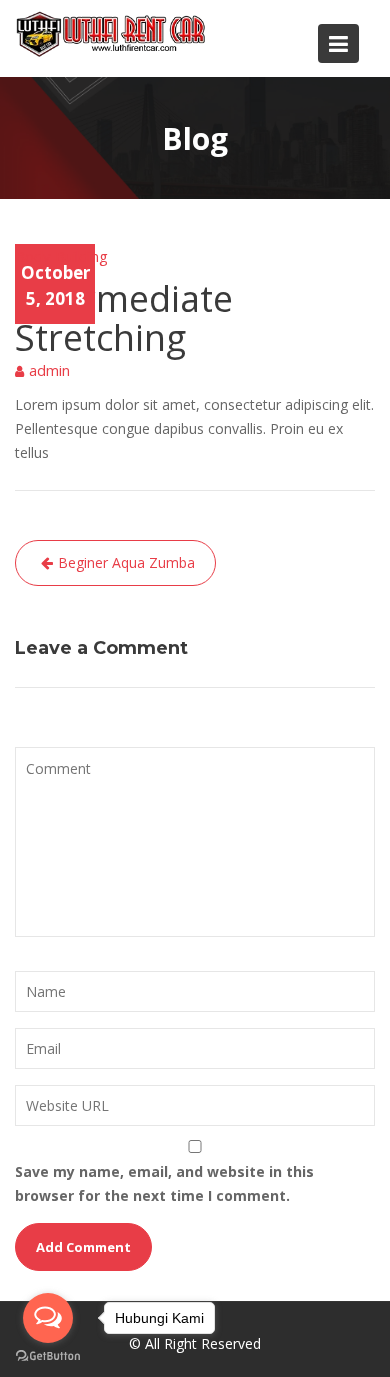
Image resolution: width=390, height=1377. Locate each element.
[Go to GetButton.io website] (48, 1356)
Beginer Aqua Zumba (126, 562)
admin (49, 370)
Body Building (61, 256)
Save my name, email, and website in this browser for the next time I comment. (164, 1183)
